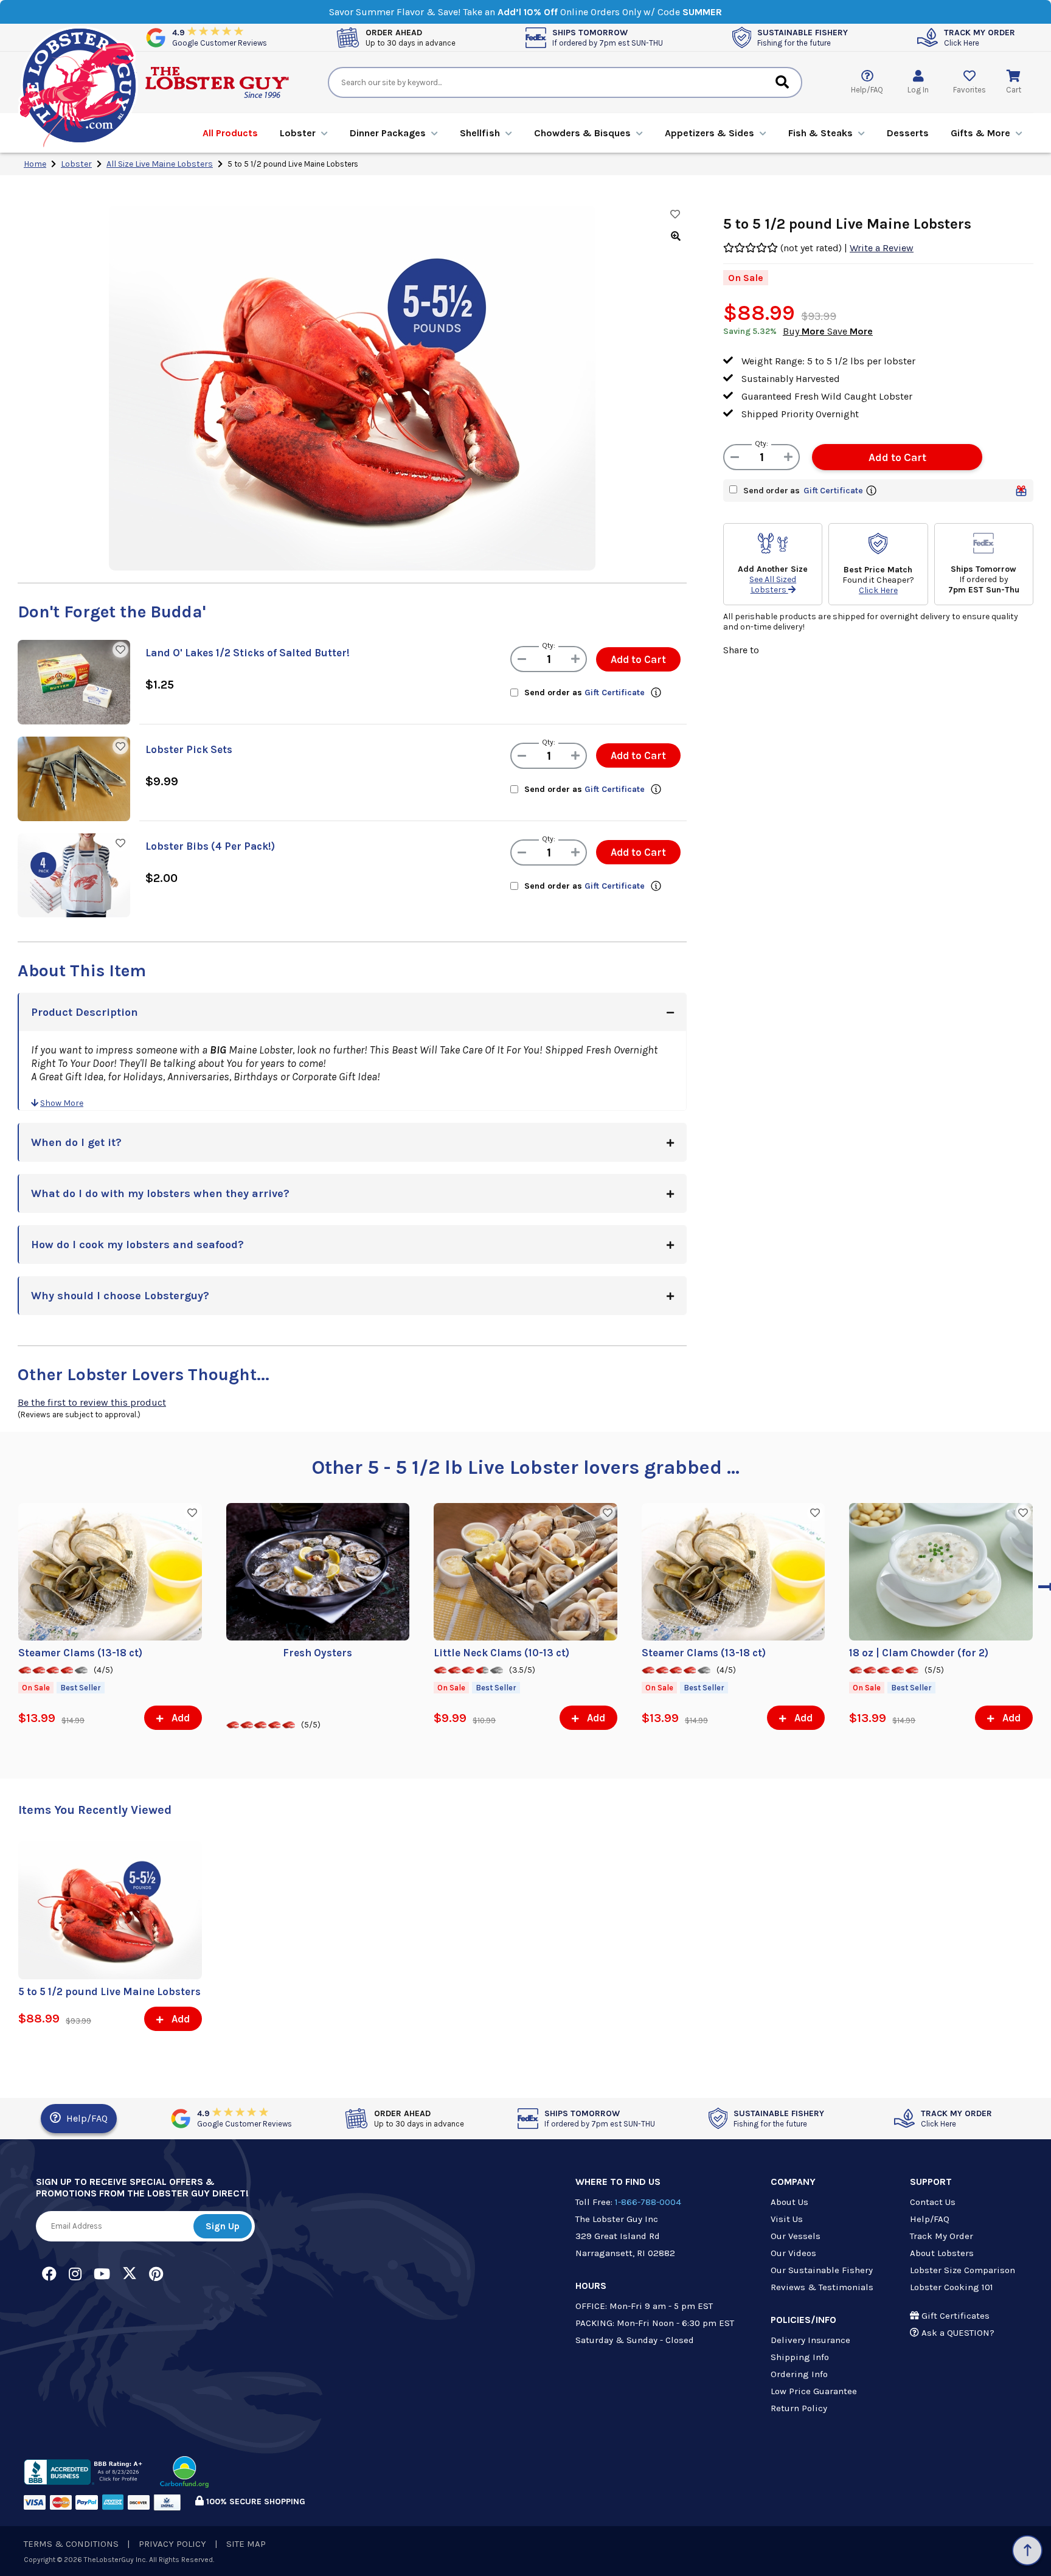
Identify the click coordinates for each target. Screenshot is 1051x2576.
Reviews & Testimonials (822, 2287)
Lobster (298, 133)
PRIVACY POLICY (172, 2544)
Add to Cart (638, 659)
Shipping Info (800, 2357)
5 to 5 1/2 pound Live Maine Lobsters (109, 1991)
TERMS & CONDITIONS (71, 2544)
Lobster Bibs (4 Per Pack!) (210, 846)
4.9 (220, 37)
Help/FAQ (86, 2118)
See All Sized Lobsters (773, 585)
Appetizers (709, 133)
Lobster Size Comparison (963, 2270)
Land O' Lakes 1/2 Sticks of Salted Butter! (248, 653)
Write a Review (882, 248)
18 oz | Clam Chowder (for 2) (919, 1653)
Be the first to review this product (92, 1402)
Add (179, 1718)
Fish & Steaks (820, 133)
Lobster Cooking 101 (952, 2287)
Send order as (584, 693)
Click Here (878, 590)
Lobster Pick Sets (189, 749)
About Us (789, 2202)
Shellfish (480, 133)
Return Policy (799, 2408)
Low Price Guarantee (814, 2391)
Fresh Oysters (317, 1653)
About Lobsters (942, 2253)
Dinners (388, 133)
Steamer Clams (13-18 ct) (80, 1653)
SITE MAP (246, 2544)
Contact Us (933, 2202)
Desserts (908, 133)
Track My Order (942, 2236)
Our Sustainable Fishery (822, 2270)
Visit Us (787, 2219)
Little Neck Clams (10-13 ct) (501, 1653)
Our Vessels (796, 2236)
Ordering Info (799, 2374)
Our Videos (793, 2253)
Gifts (980, 133)
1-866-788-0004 (648, 2202)
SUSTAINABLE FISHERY (803, 37)
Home (35, 164)
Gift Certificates (954, 2316)
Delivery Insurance (810, 2340)
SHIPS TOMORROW (608, 37)
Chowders (582, 133)
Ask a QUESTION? (957, 2333)
